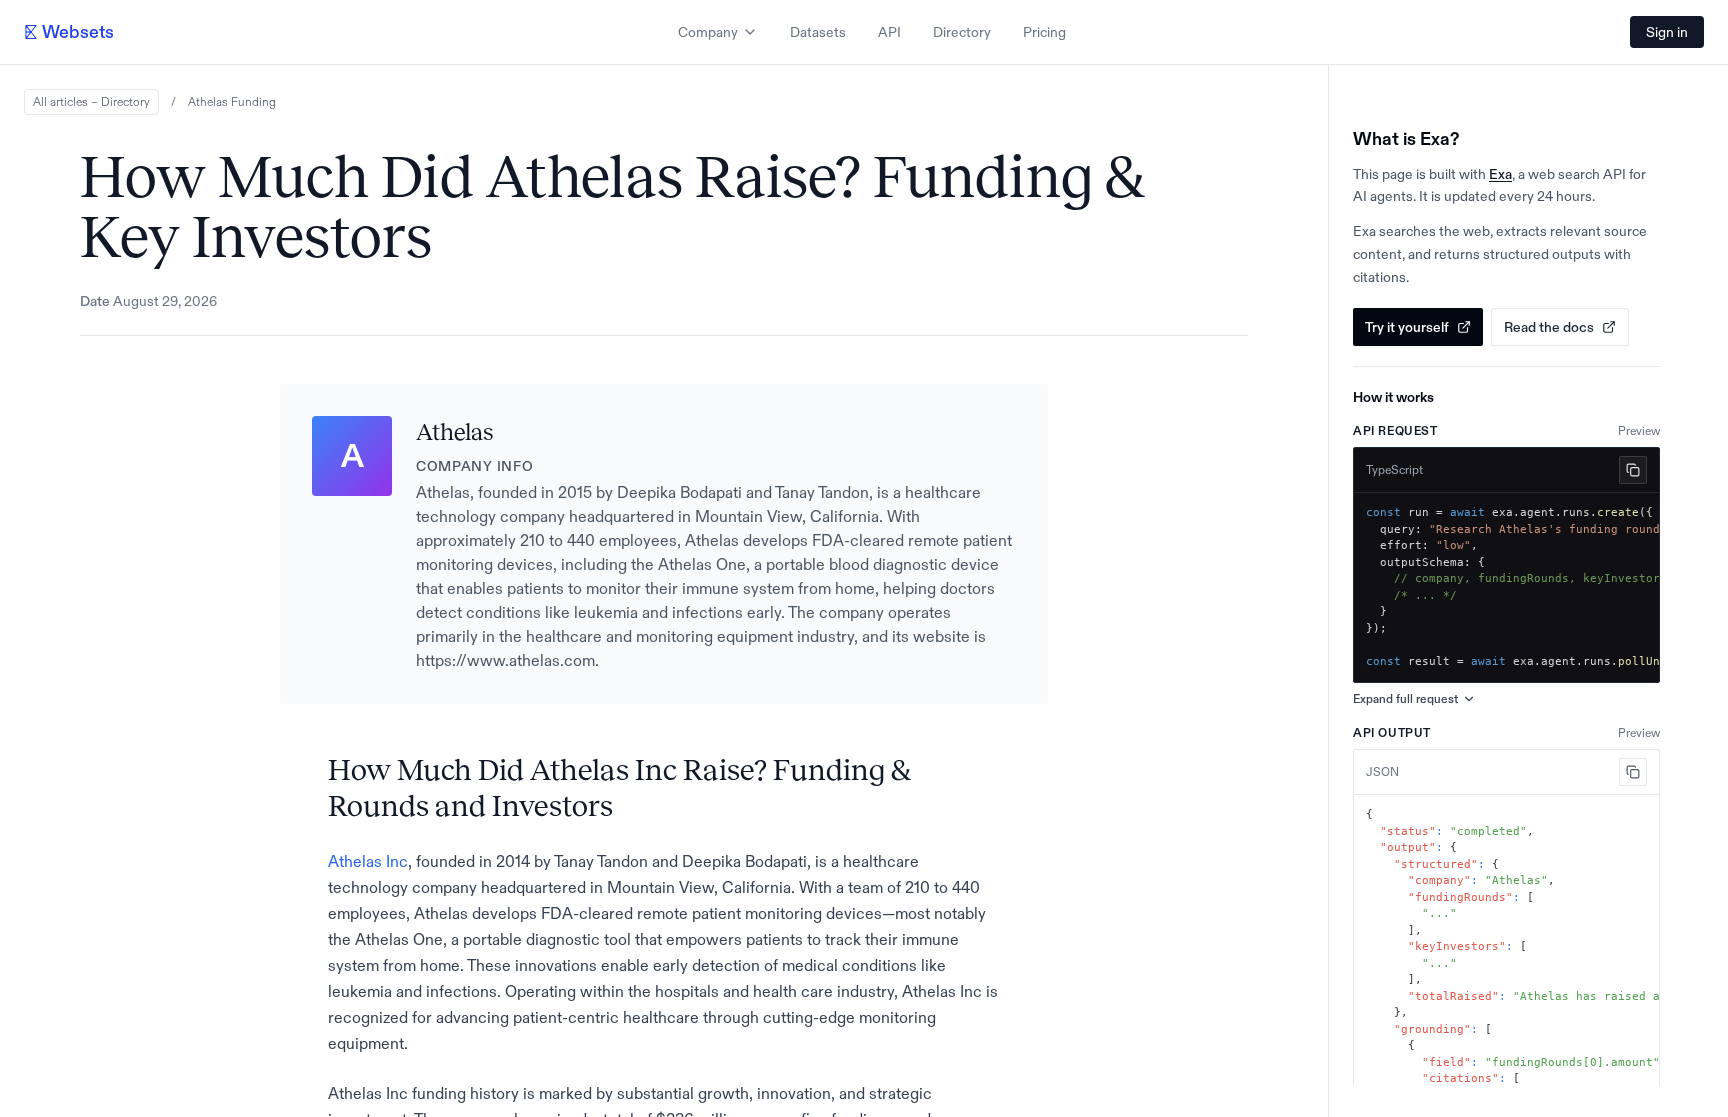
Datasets (818, 32)
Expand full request (1405, 699)
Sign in (1667, 32)
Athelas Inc (368, 861)
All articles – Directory (91, 102)
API (889, 32)
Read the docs (1549, 327)
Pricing (1044, 32)
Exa (1500, 174)
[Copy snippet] (1633, 470)
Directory (962, 32)
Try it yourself (1407, 327)
